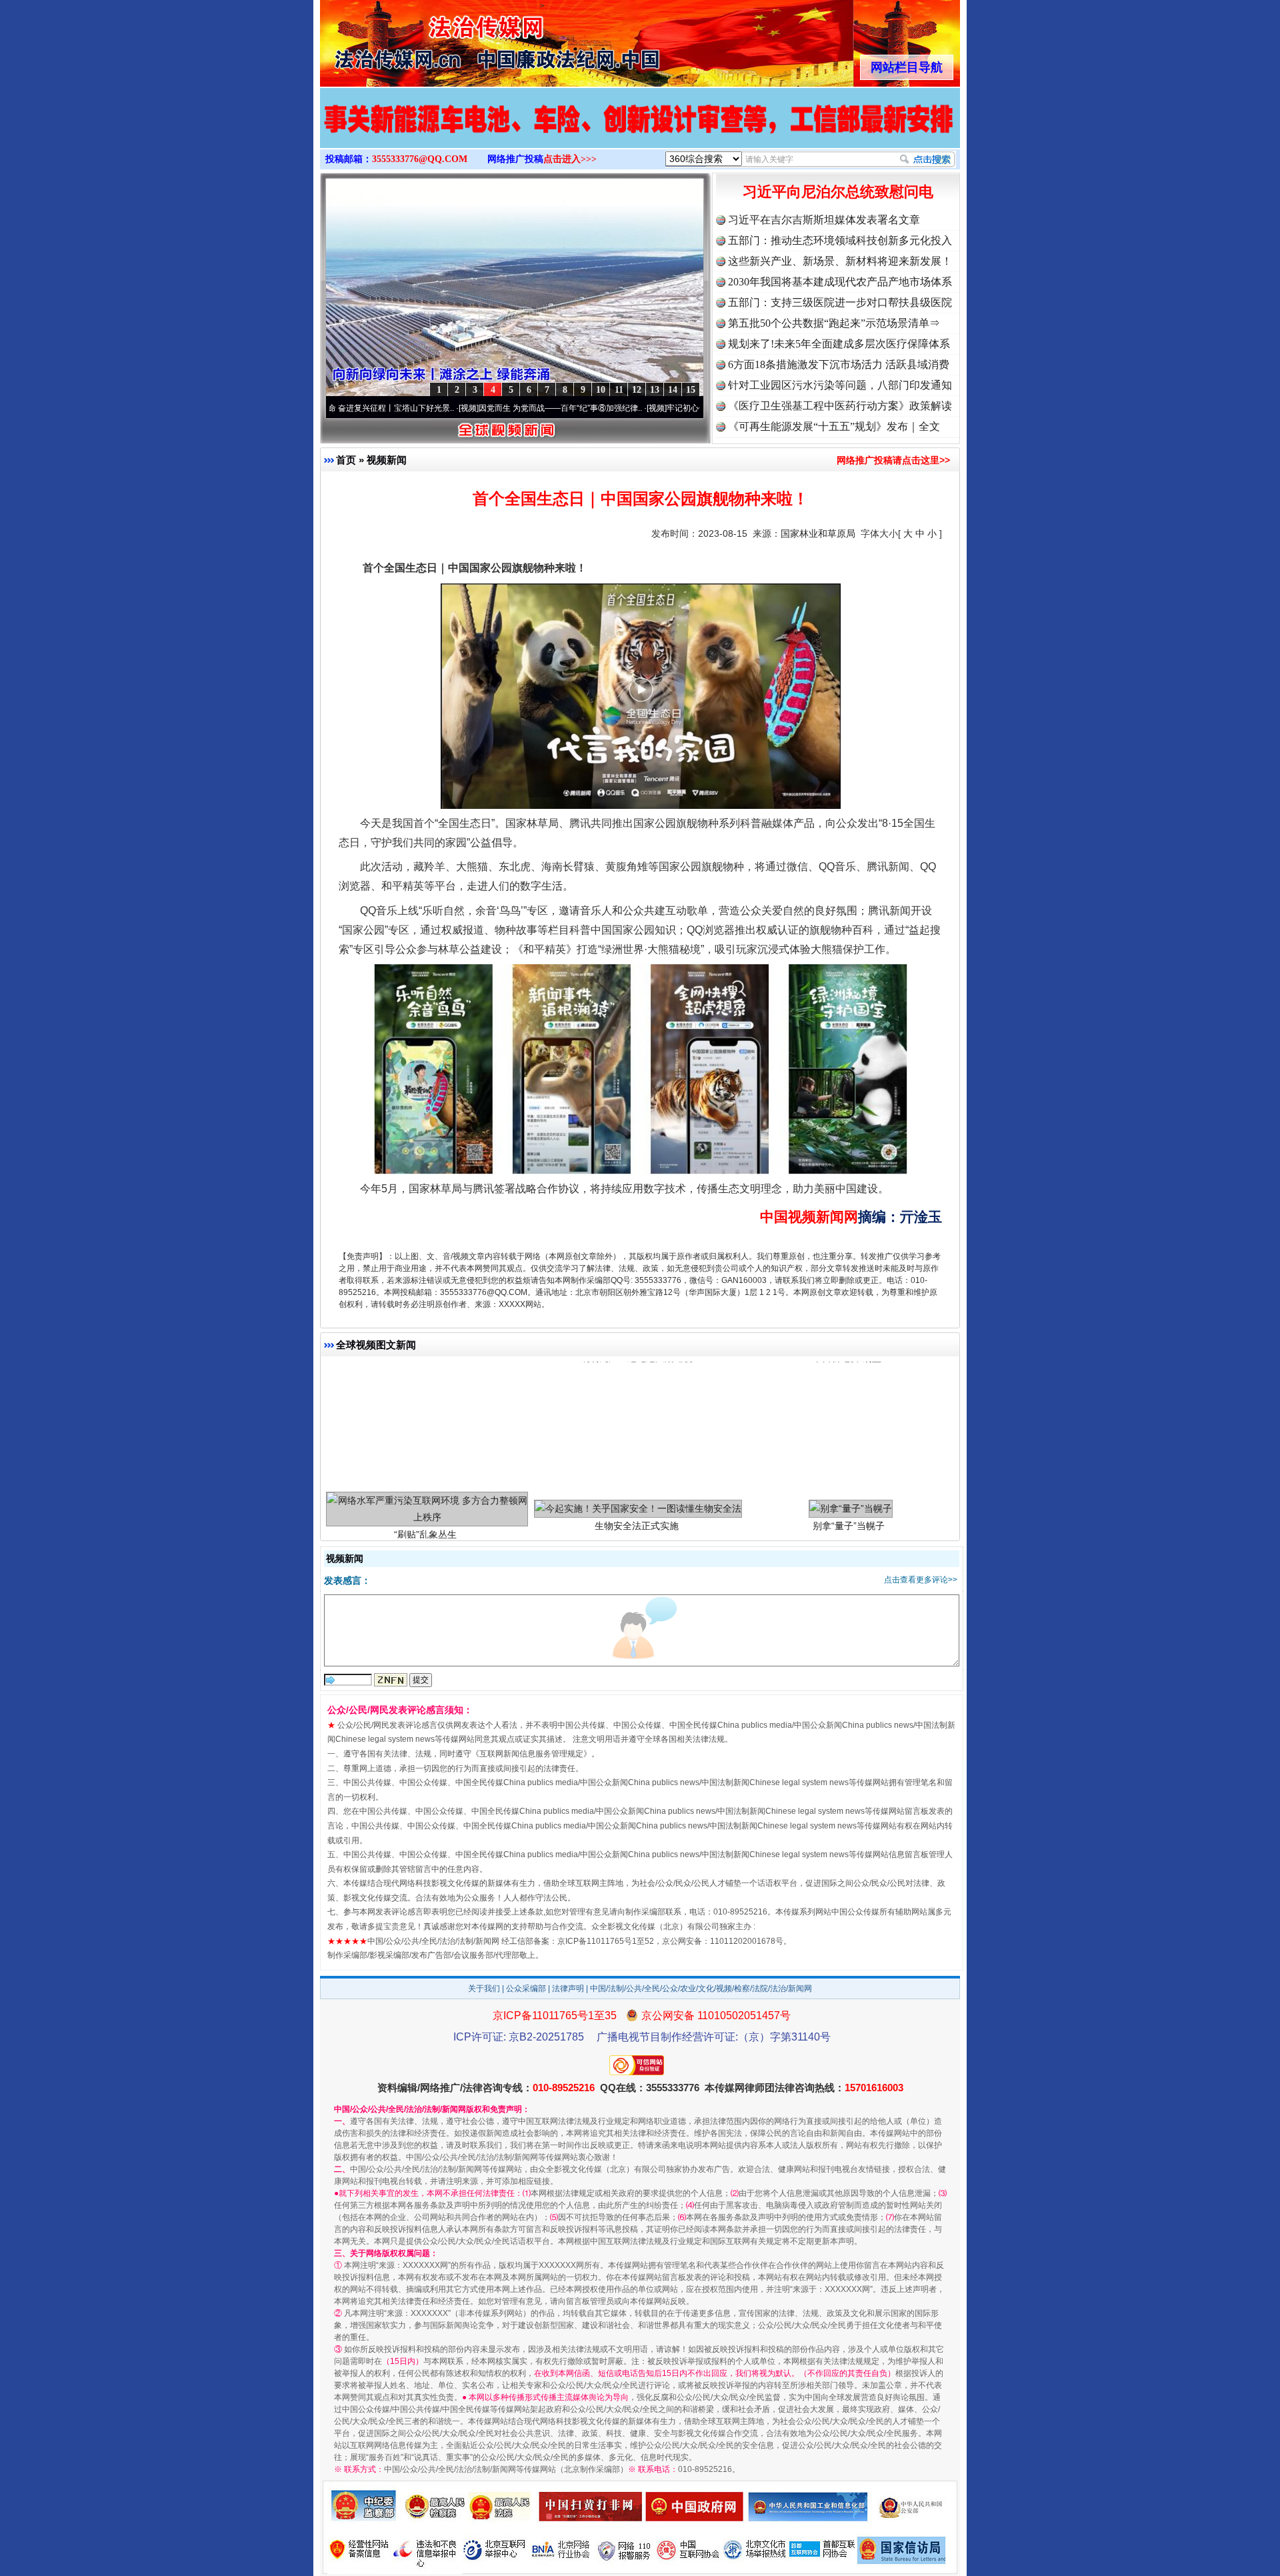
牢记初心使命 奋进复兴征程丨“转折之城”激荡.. (651, 408)
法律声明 (568, 1989)
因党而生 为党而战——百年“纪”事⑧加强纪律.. (463, 408)
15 (691, 390)
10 (601, 390)
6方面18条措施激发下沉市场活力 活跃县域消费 (839, 364)
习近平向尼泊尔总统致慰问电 (838, 192)
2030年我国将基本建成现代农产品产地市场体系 (840, 282)
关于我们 (484, 1989)
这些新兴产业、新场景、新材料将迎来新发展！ (840, 261)
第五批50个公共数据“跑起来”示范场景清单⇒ (834, 323)
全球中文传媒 (430, 39)
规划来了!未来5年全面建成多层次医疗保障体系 (839, 344)
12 (637, 390)
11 (619, 390)
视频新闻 (387, 460)
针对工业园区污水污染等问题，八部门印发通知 (840, 385)
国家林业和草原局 (818, 533)
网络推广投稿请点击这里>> (893, 460)
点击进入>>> (570, 159)
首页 (346, 460)
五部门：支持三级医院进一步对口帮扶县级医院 (840, 302)
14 (673, 390)
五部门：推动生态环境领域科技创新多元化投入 (840, 240)
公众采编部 (526, 1989)
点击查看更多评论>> (921, 1580)
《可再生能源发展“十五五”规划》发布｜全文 (834, 426)
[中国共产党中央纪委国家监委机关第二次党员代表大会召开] (640, 132)
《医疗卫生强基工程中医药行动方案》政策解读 (840, 406)
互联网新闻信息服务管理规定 (531, 1754)
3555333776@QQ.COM (420, 159)
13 (655, 390)
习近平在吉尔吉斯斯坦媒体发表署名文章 (824, 220)
